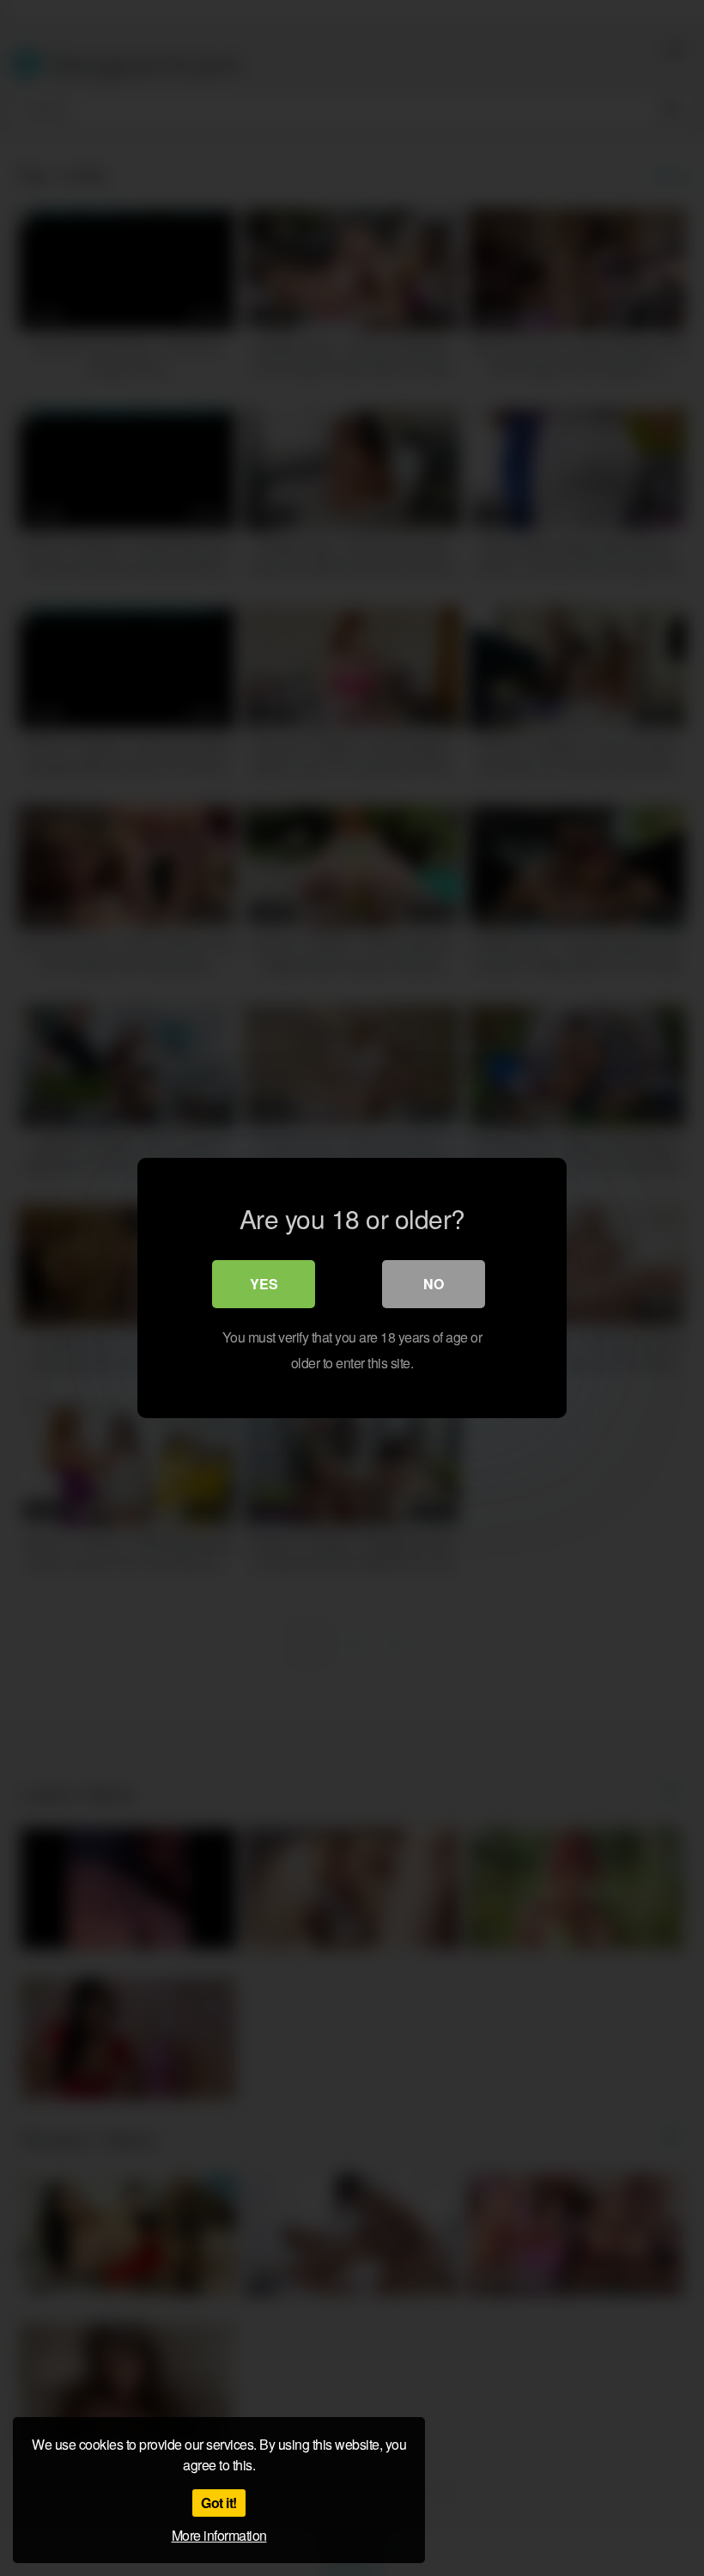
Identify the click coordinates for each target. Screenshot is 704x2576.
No (434, 1284)
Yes (264, 1284)
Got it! (219, 2503)
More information (219, 2535)
